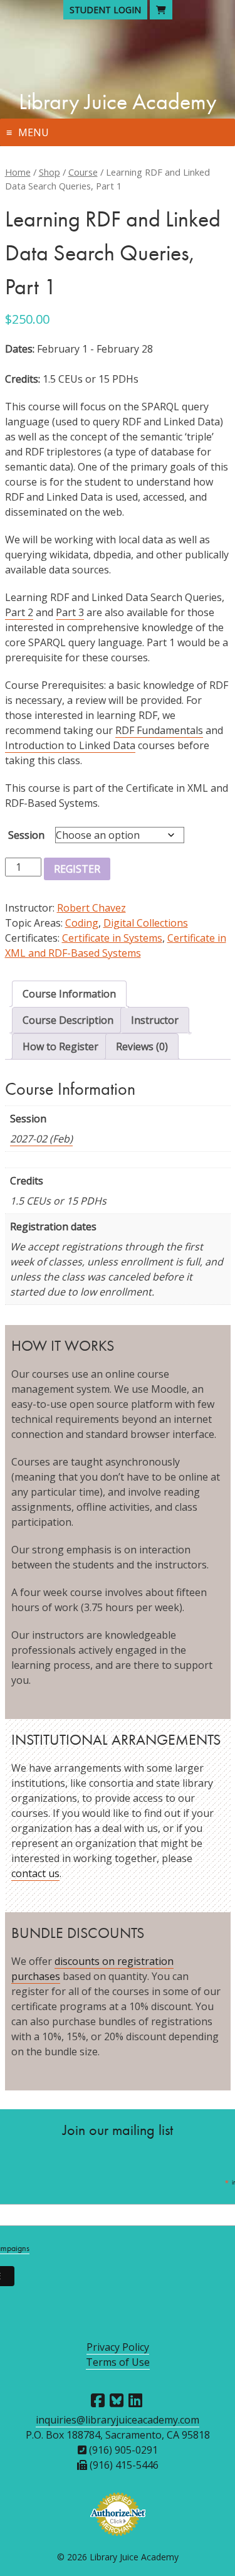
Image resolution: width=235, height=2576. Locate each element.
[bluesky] (117, 2400)
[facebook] (98, 2400)
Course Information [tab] (69, 994)
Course (83, 172)
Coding (82, 923)
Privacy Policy (118, 2347)
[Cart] (161, 10)
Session (26, 835)
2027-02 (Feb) (41, 1139)
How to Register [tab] (60, 1046)
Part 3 (70, 612)
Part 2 (19, 612)
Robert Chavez (91, 908)
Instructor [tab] (155, 1020)
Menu (34, 132)
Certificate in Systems (112, 938)
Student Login (105, 10)
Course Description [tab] (68, 1020)
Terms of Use (118, 2362)
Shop (50, 172)
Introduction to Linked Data (70, 745)
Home (18, 172)
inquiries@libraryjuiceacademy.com (118, 2420)
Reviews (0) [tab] (142, 1046)
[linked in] (135, 2400)
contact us (35, 1873)
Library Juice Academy (118, 102)
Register (77, 869)
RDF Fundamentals (159, 730)
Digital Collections (146, 923)
